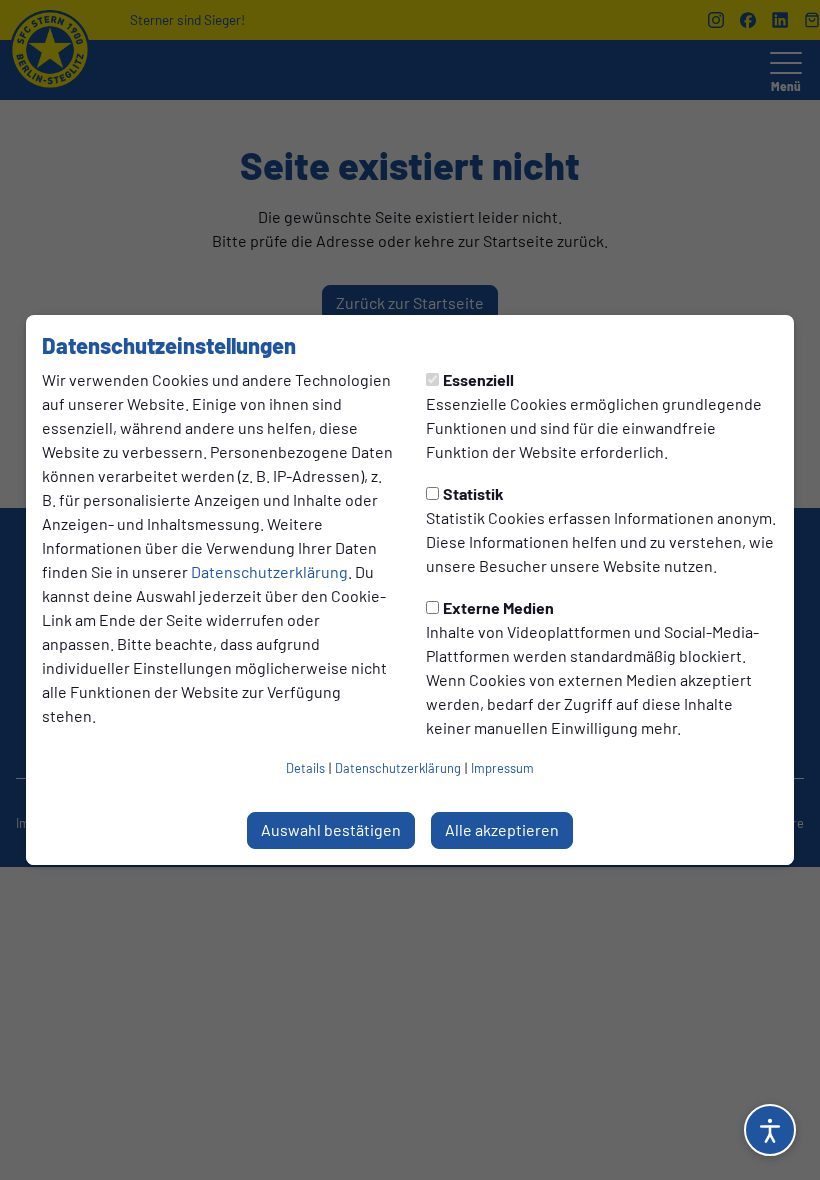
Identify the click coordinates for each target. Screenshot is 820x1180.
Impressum (502, 768)
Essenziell (478, 379)
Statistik (473, 493)
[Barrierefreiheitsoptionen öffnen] (770, 1130)
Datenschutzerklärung (269, 571)
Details (305, 768)
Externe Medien (498, 607)
